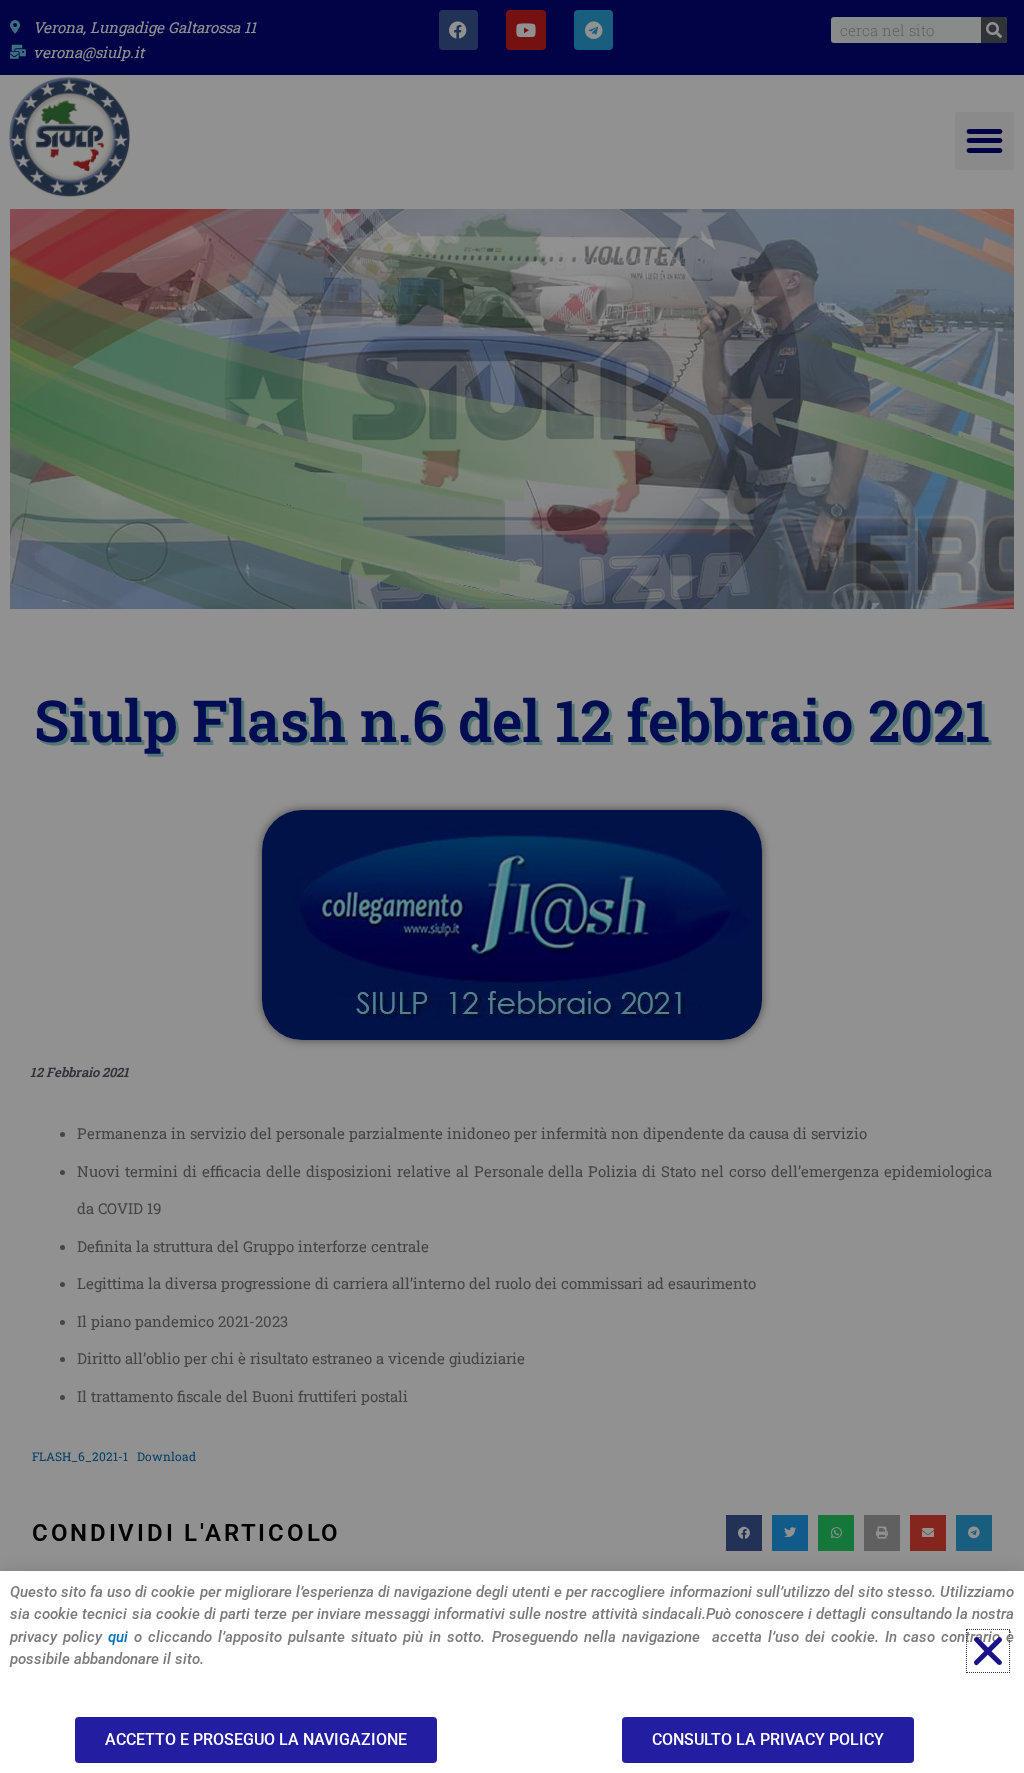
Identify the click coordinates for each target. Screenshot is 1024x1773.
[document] (512, 886)
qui (118, 1637)
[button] (988, 1651)
